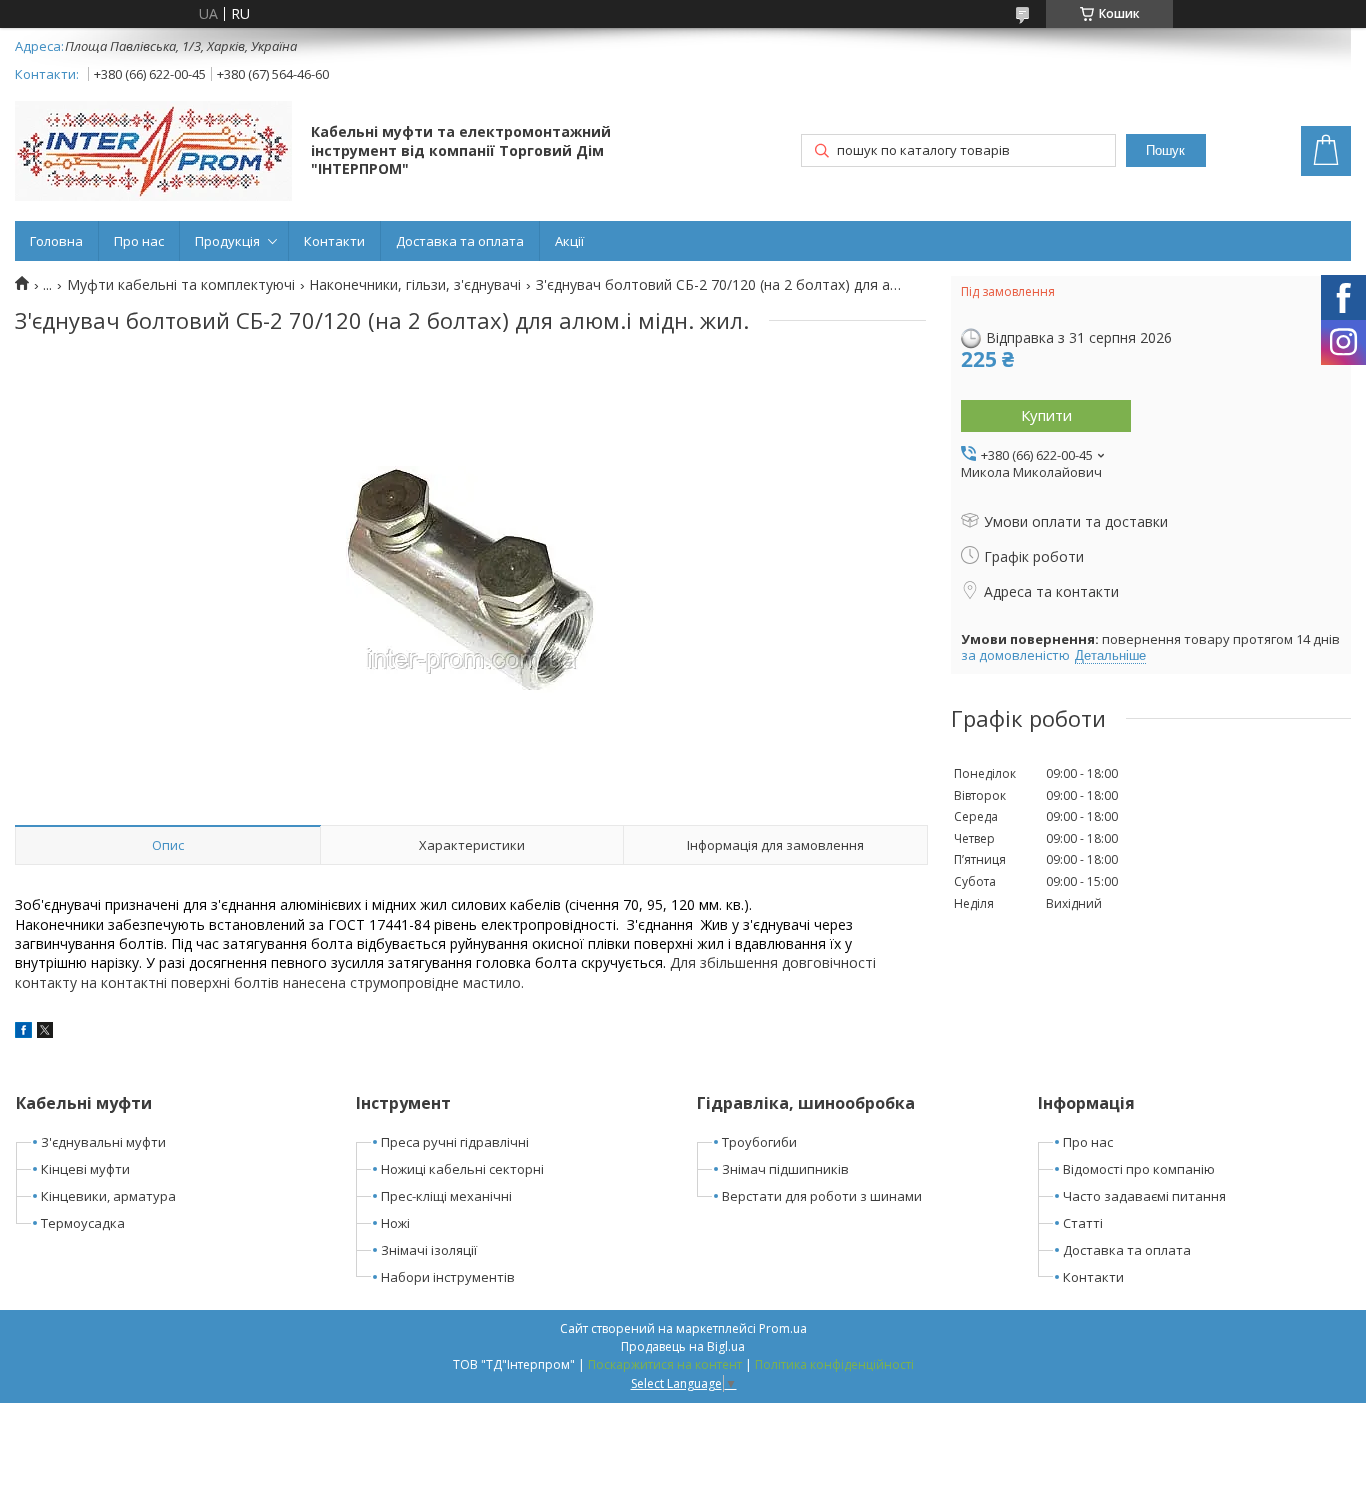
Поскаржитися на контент (665, 1364)
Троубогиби (759, 1142)
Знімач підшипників (785, 1169)
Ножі (395, 1223)
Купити (1046, 415)
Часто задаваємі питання (1144, 1196)
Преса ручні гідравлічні (455, 1142)
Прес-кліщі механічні (446, 1196)
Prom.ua (783, 1328)
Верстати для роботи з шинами (822, 1196)
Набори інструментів (448, 1277)
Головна (56, 241)
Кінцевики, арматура (108, 1196)
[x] (45, 1032)
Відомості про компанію (1139, 1169)
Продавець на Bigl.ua (683, 1346)
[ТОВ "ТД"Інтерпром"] (153, 153)
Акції (569, 241)
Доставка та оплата (460, 241)
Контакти (334, 241)
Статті (1083, 1223)
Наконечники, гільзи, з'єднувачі (415, 285)
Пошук (1165, 150)
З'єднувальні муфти (103, 1142)
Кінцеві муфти (85, 1169)
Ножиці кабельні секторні (462, 1169)
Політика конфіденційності (834, 1364)
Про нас (139, 241)
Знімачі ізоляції (429, 1250)
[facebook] (23, 1032)
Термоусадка (83, 1223)
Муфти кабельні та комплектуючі (181, 285)
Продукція (227, 241)
